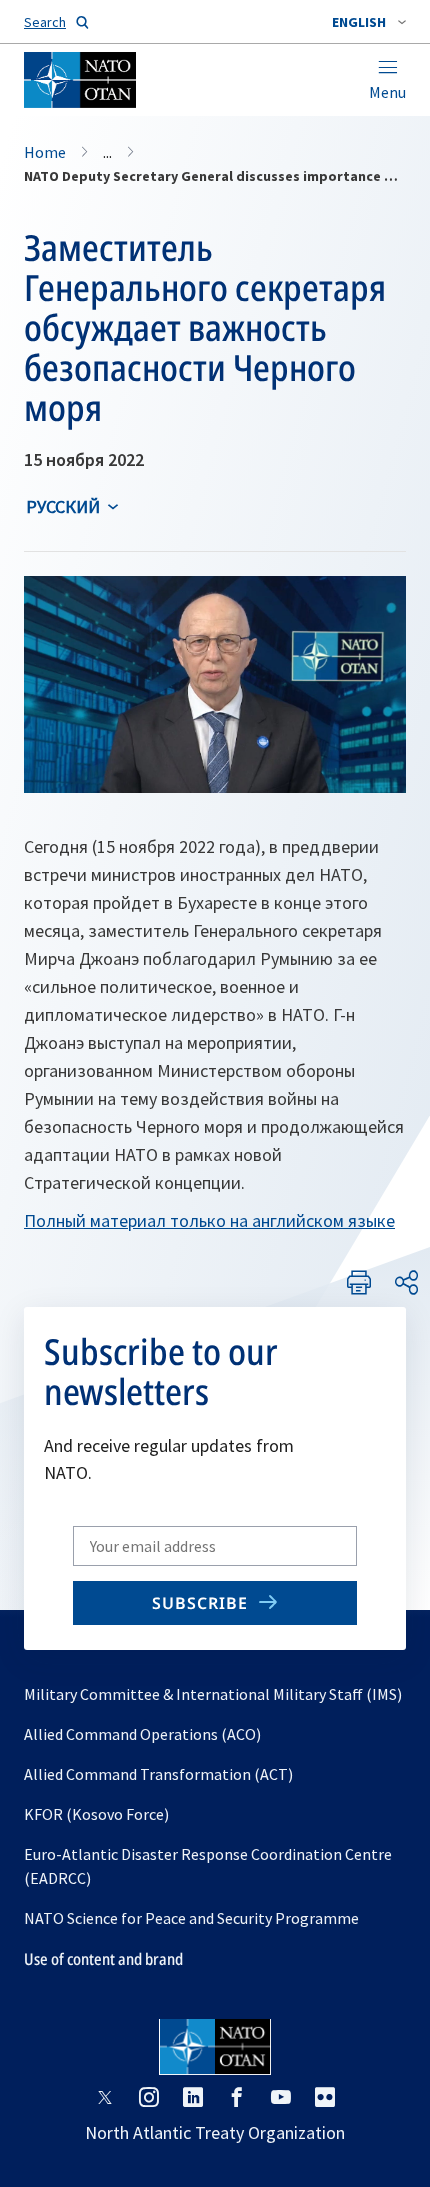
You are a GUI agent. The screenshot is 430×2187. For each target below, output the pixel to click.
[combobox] (369, 22)
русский (63, 506)
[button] (369, 22)
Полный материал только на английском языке (209, 1220)
